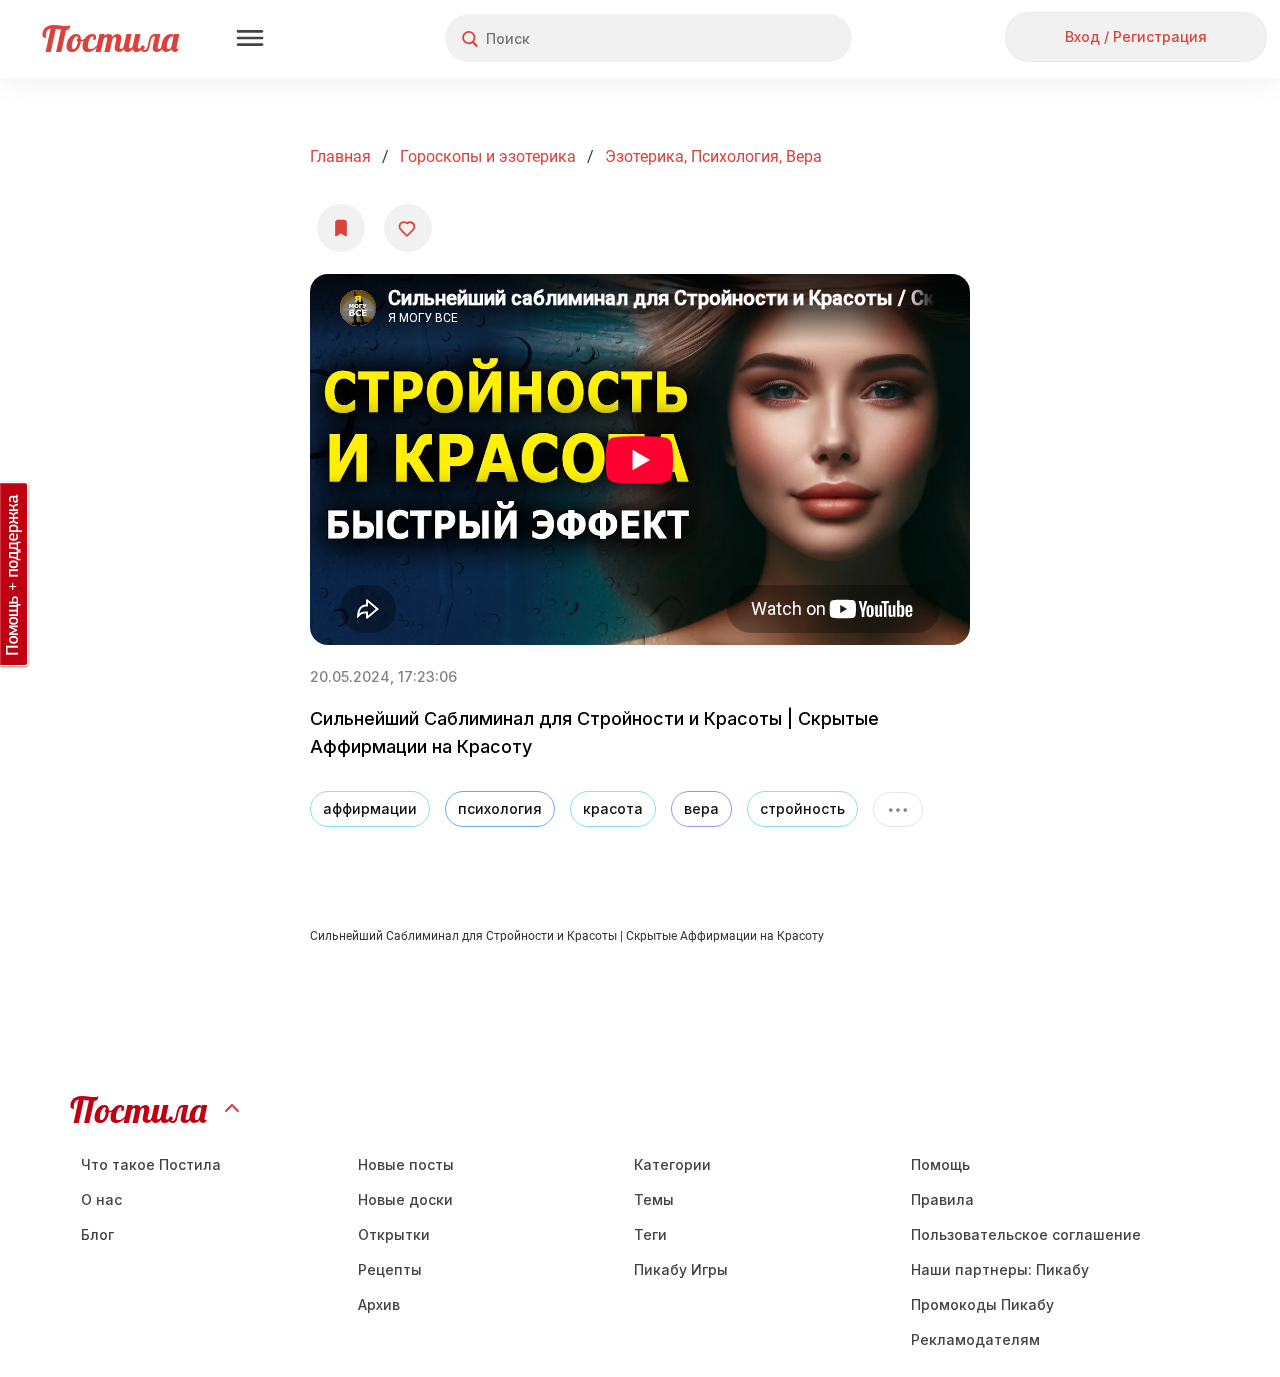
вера (701, 808)
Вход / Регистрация (1136, 36)
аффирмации (370, 808)
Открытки (394, 1234)
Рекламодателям (975, 1339)
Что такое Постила (151, 1164)
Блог (97, 1234)
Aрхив (379, 1304)
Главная (340, 156)
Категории (672, 1164)
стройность (802, 808)
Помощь (940, 1164)
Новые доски (405, 1199)
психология (500, 808)
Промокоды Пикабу (982, 1304)
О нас (101, 1199)
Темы (654, 1199)
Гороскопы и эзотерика (488, 156)
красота (613, 808)
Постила (110, 38)
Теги (650, 1234)
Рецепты (390, 1269)
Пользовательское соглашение (1026, 1234)
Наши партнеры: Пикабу (1000, 1269)
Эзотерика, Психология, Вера (713, 156)
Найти (761, 38)
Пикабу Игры (681, 1269)
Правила (942, 1199)
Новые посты (406, 1164)
